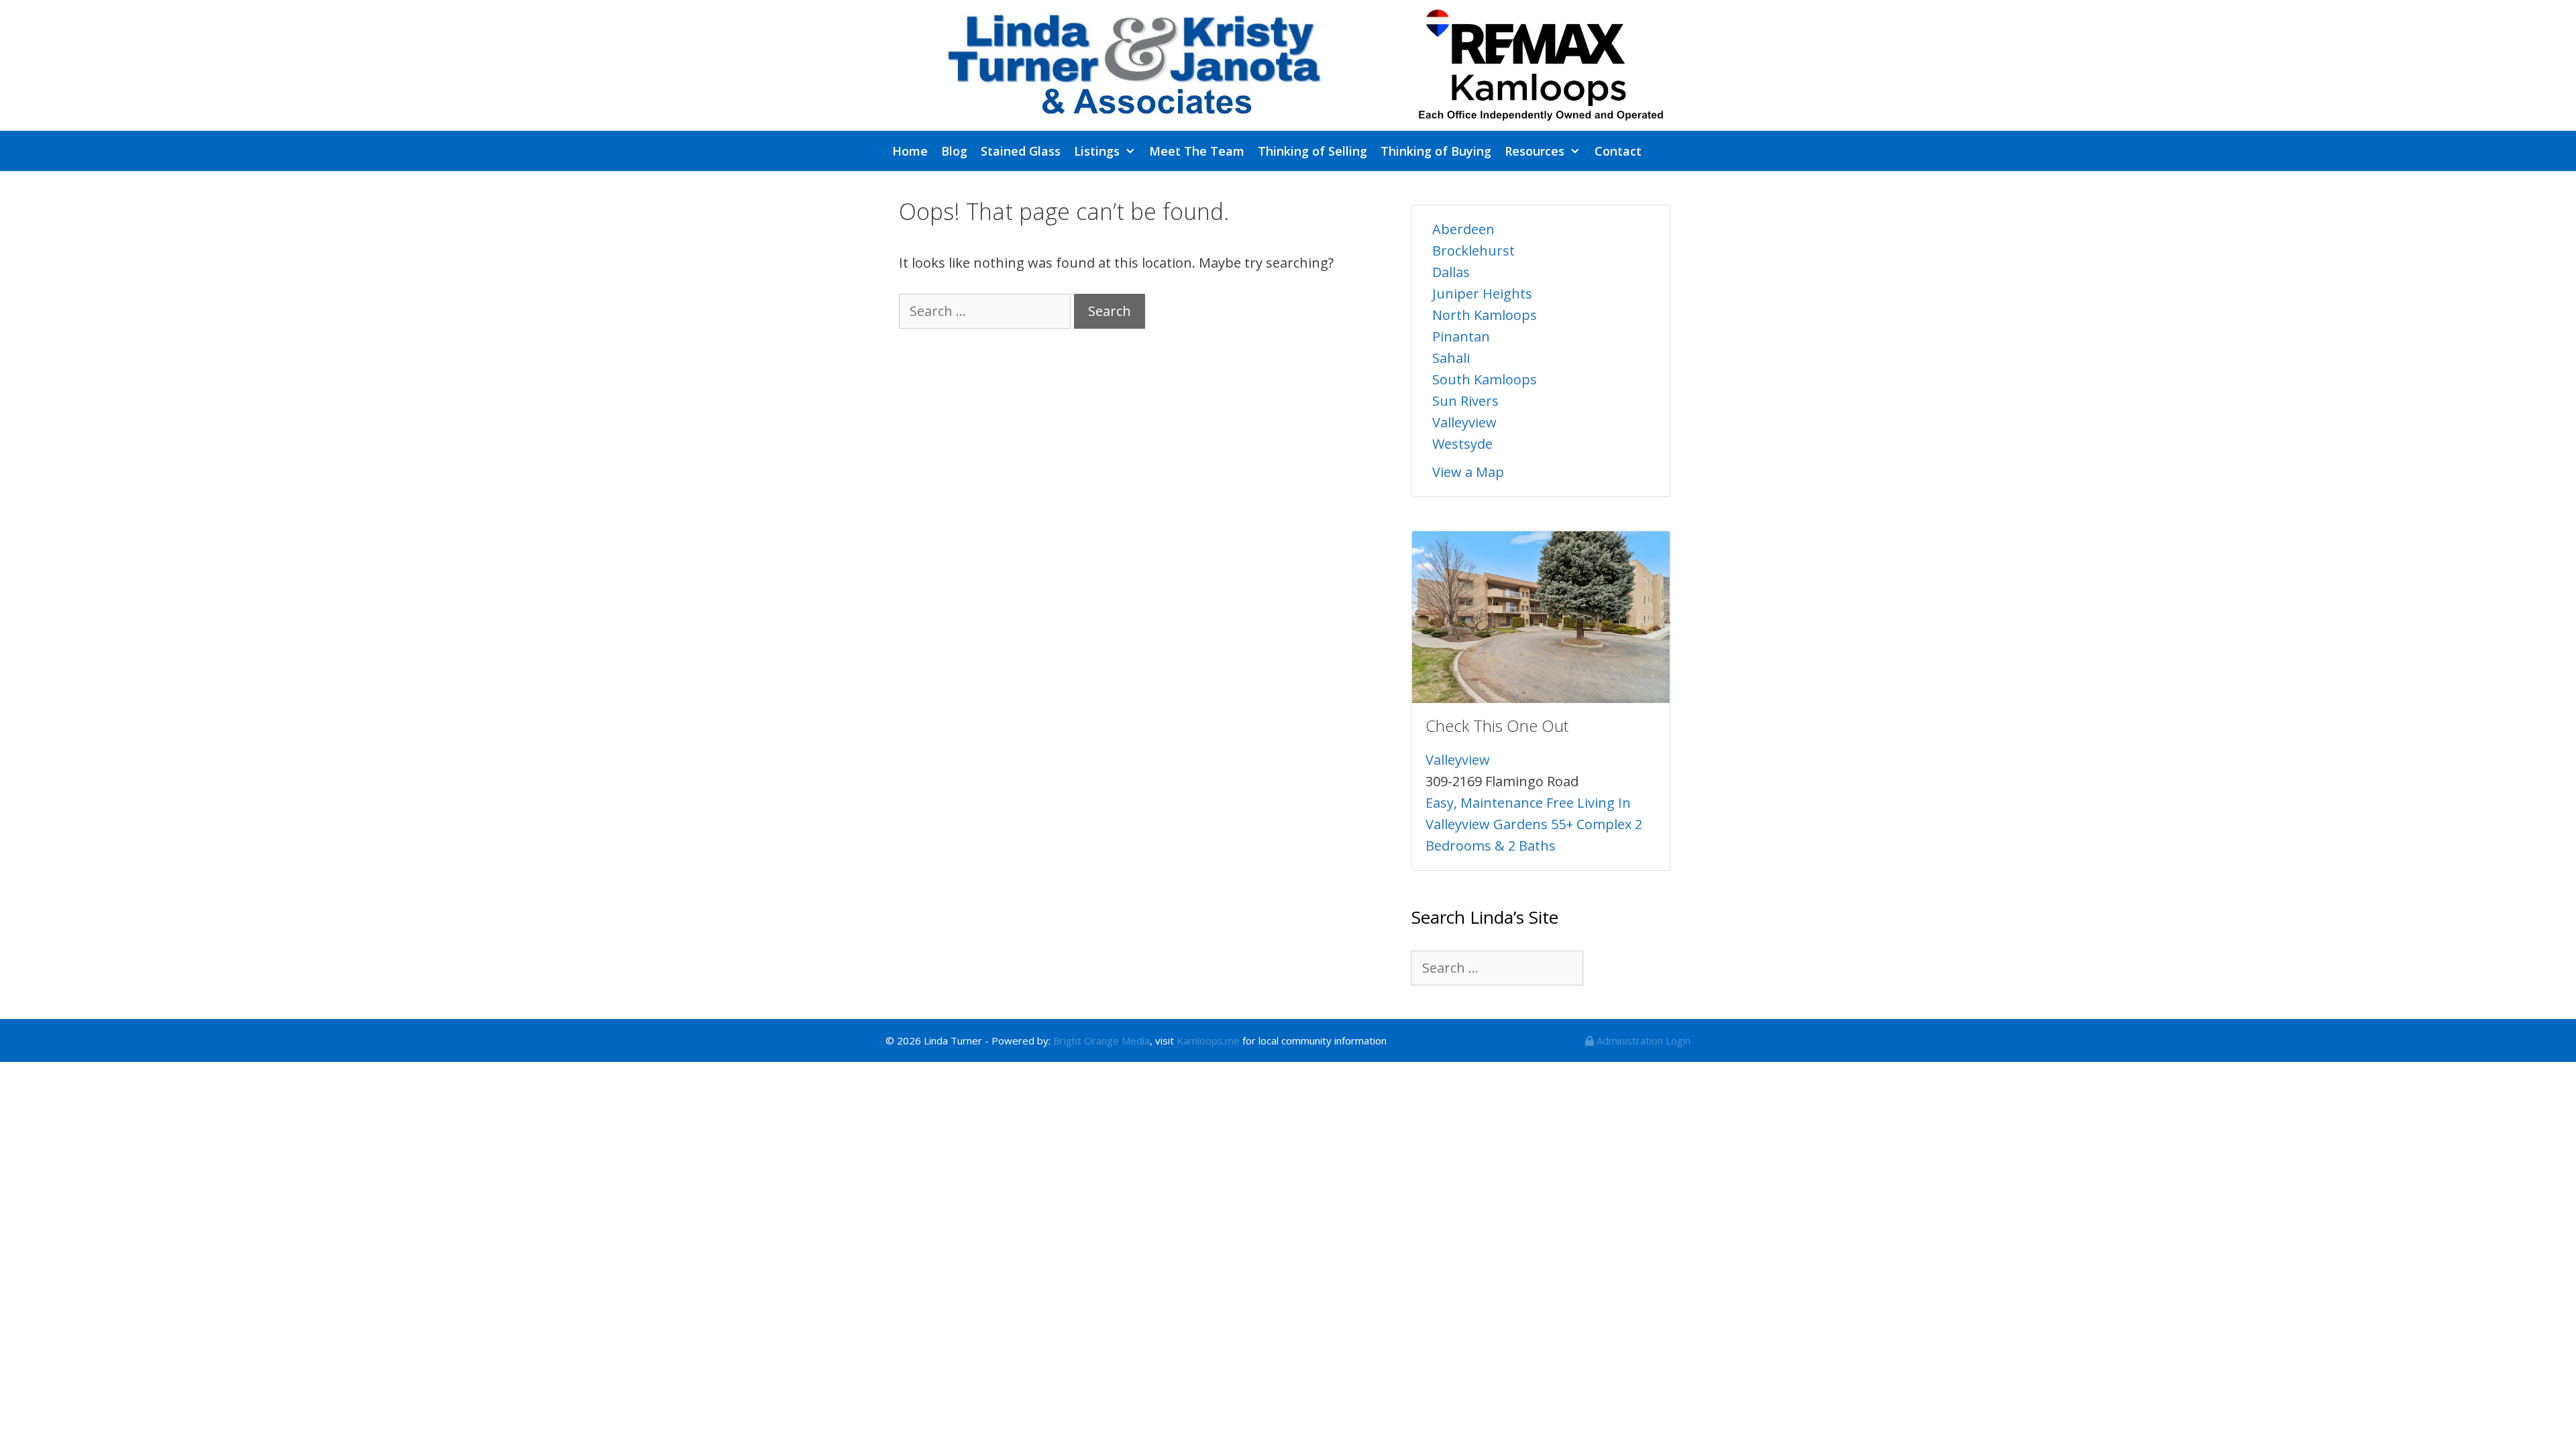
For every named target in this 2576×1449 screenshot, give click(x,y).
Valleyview (1464, 422)
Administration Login (1642, 1040)
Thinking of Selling (1312, 151)
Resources (1535, 151)
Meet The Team (1197, 151)
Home (910, 151)
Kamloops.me (1208, 1040)
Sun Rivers (1465, 401)
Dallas (1451, 272)
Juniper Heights (1482, 293)
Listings (1097, 151)
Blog (954, 151)
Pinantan (1461, 336)
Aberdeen (1463, 229)
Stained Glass (1021, 151)
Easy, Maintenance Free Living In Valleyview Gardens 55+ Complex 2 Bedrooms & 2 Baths (1534, 824)
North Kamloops (1485, 315)
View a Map (1468, 472)
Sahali (1451, 358)
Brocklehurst (1473, 251)
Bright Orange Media (1102, 1040)
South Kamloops (1485, 379)
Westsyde (1462, 444)
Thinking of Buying (1436, 151)
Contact (1618, 151)
